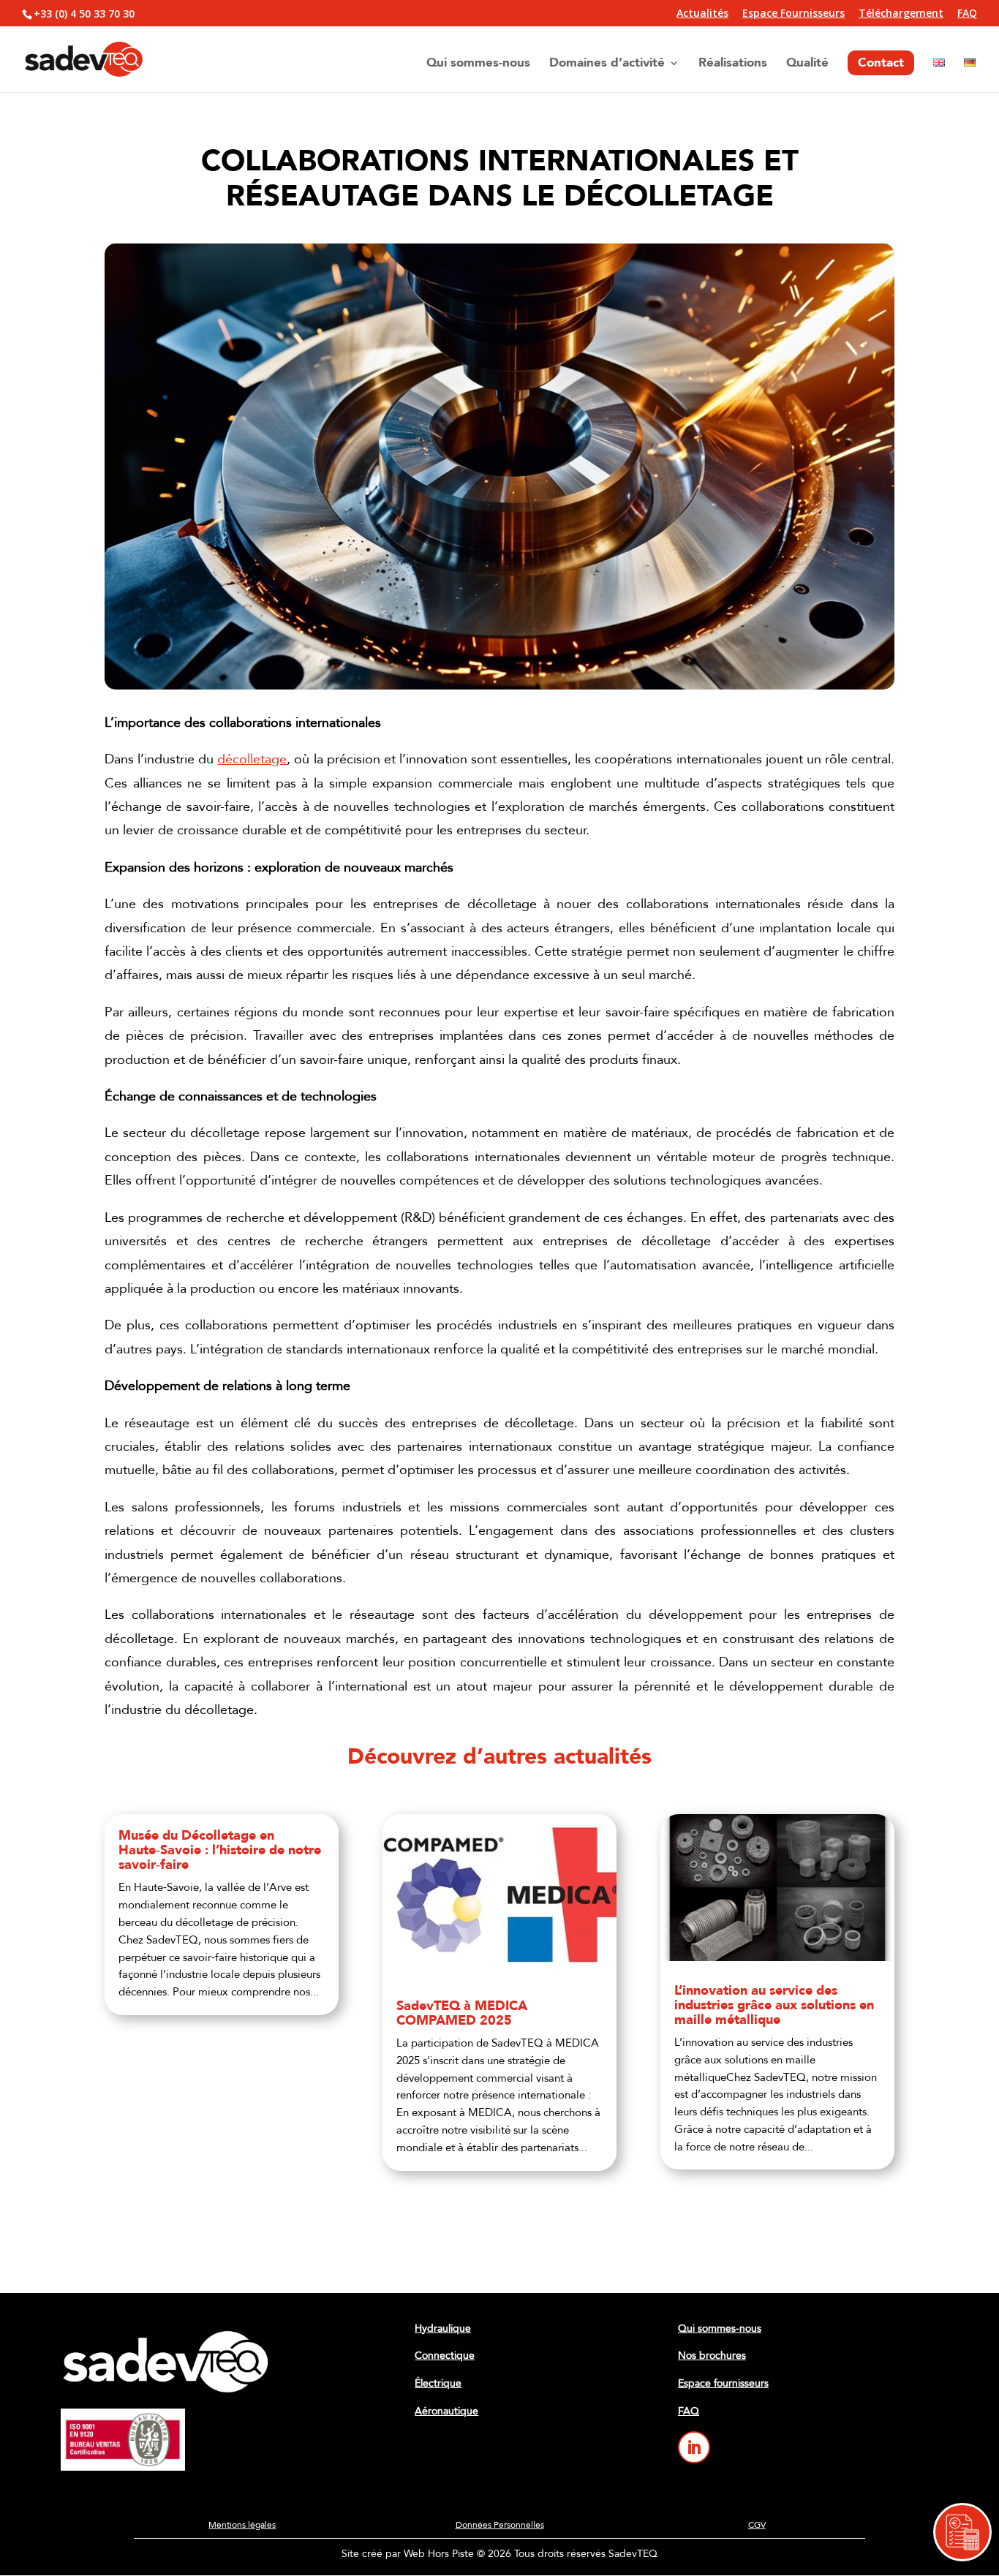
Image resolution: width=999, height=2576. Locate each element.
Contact (881, 63)
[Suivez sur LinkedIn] (694, 2447)
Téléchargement (901, 14)
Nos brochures (712, 2356)
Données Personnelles (500, 2525)
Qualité (807, 64)
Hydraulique (443, 2328)
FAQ (967, 14)
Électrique (438, 2383)
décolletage (252, 759)
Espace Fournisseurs (793, 14)
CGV (757, 2525)
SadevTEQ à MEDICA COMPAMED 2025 (462, 2013)
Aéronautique (446, 2411)
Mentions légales (242, 2525)
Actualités (702, 14)
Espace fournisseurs (723, 2383)
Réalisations (733, 64)
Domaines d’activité (607, 64)
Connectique (445, 2356)
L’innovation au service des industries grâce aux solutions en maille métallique (774, 2005)
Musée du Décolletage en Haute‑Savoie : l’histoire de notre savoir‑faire (220, 1850)
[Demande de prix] (962, 2532)
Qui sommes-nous (478, 64)
